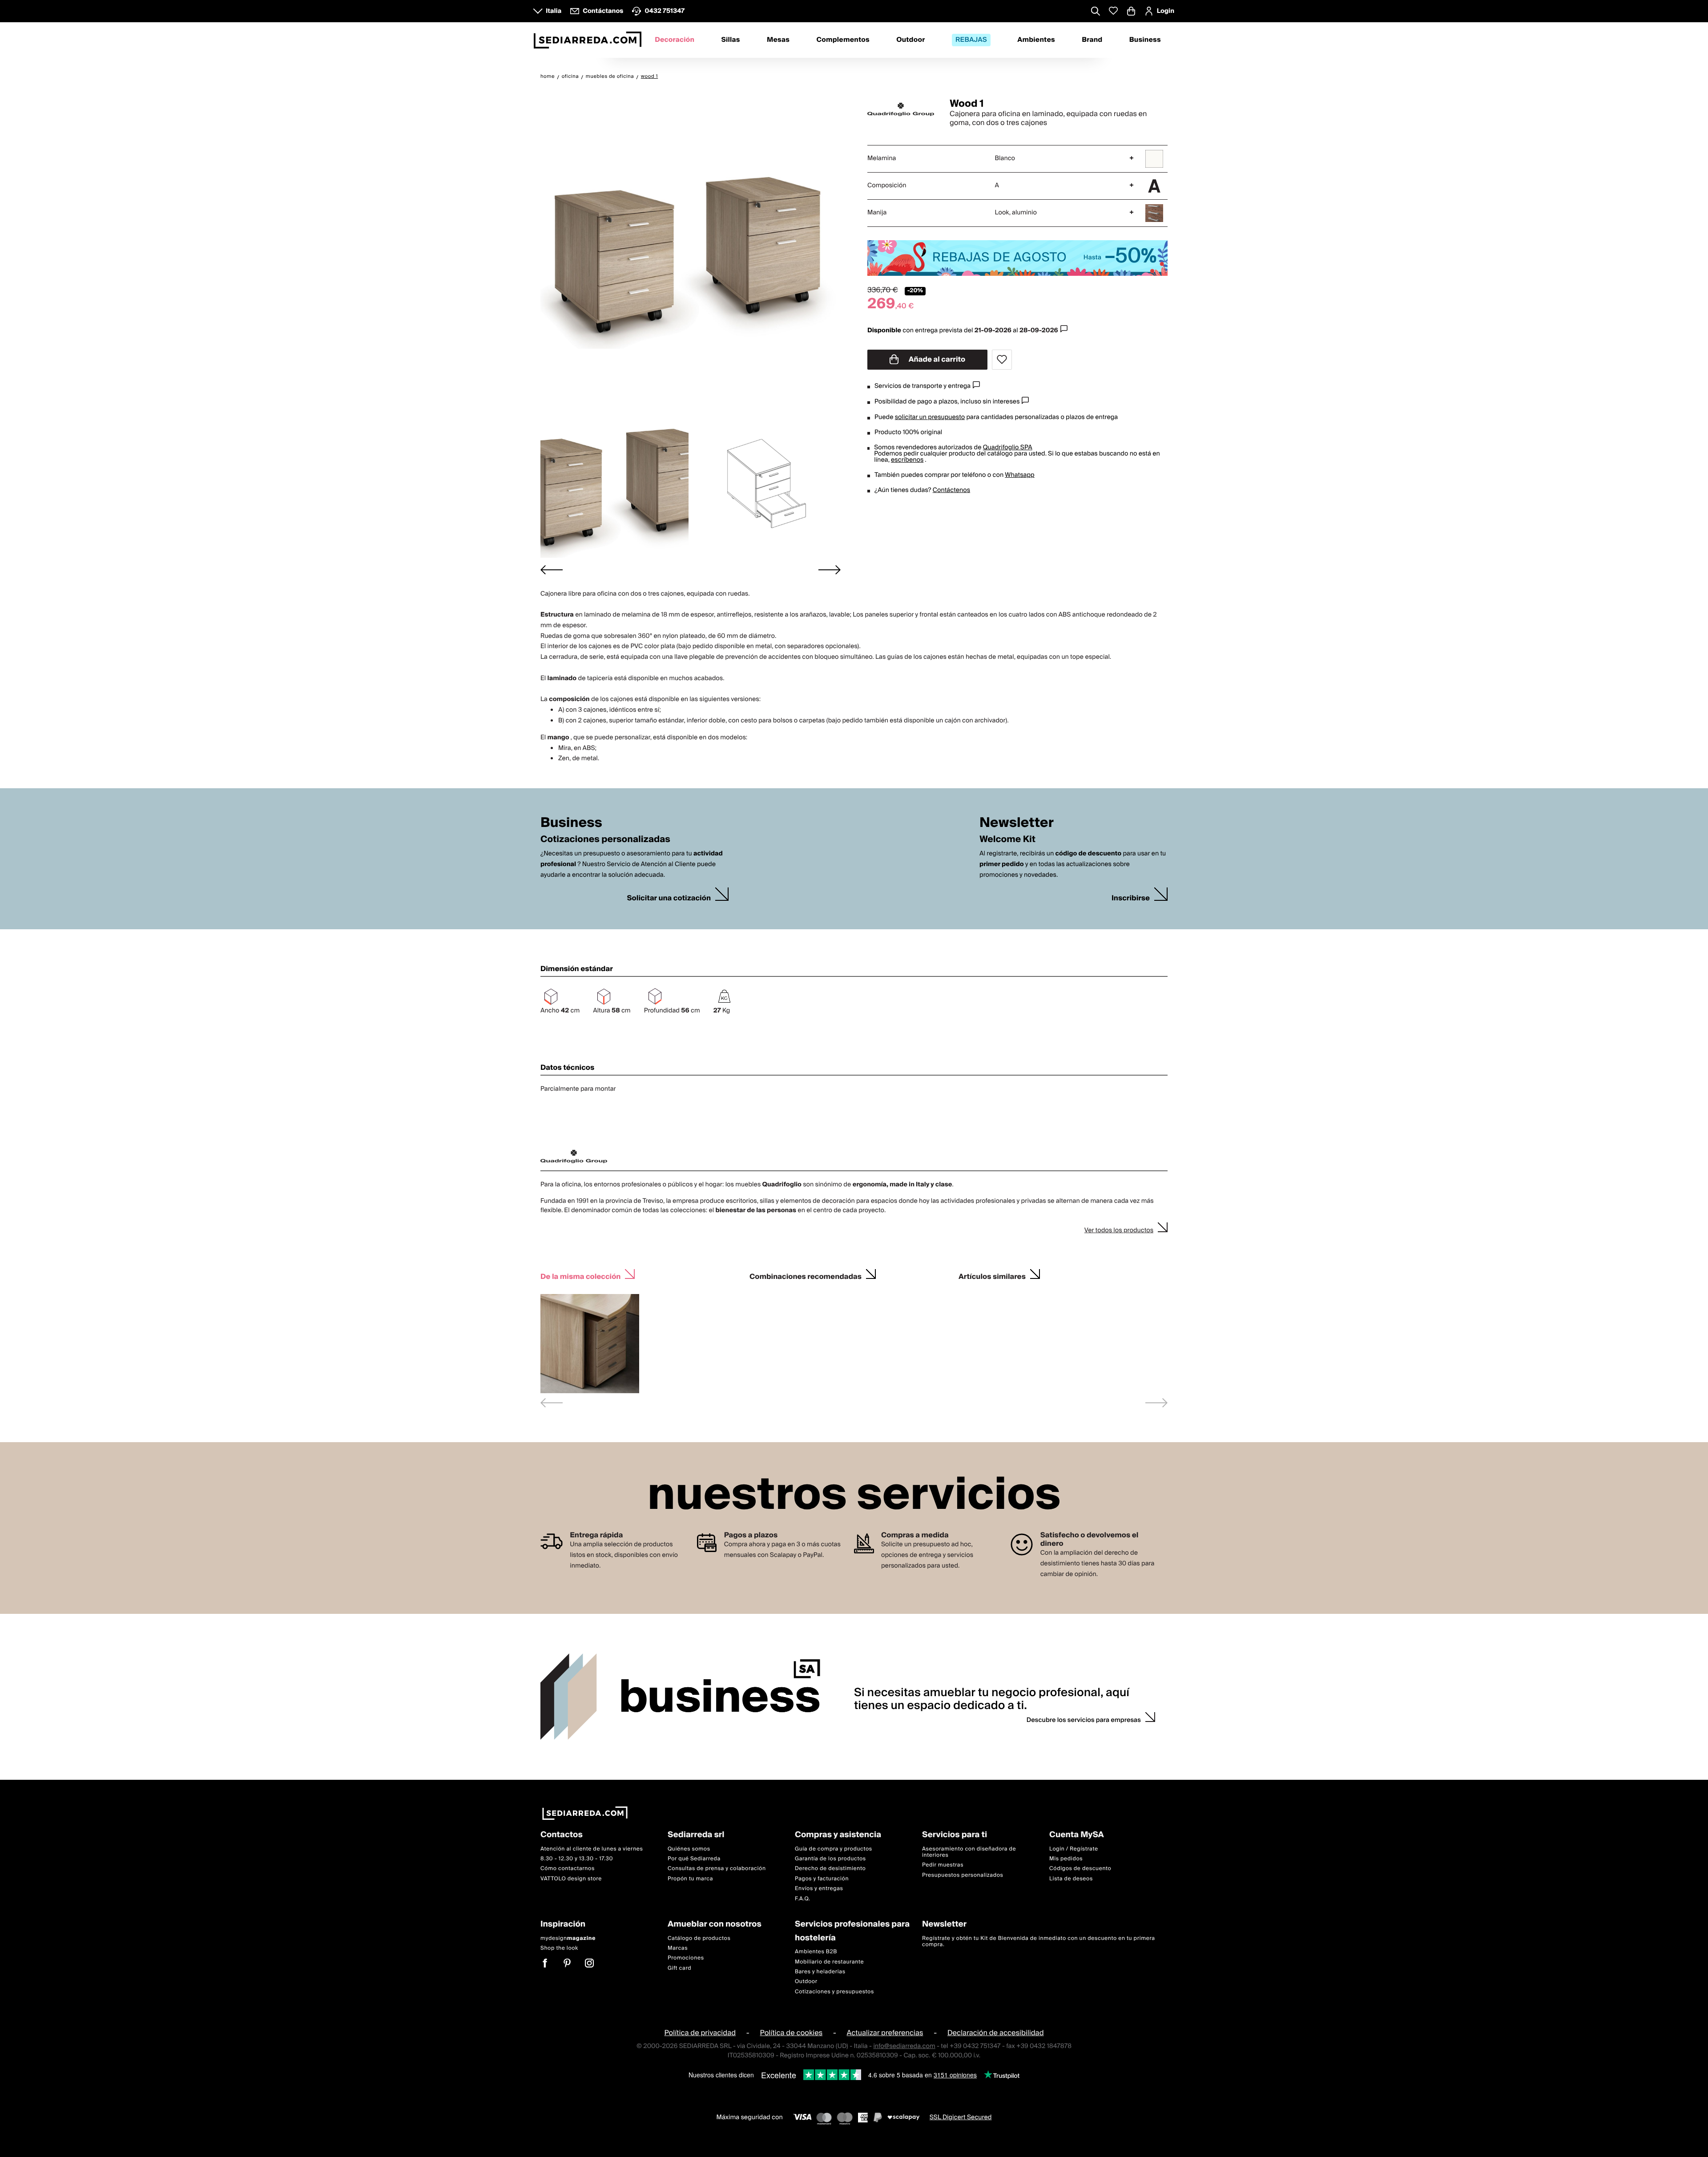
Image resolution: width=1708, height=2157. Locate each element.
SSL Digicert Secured (961, 2117)
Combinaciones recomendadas (806, 1276)
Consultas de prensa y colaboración (717, 1869)
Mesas (778, 40)
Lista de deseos (1071, 1879)
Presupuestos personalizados (963, 1875)
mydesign (568, 1938)
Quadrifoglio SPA (1008, 448)
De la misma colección (580, 1276)
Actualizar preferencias (885, 2033)
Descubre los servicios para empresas (1084, 1720)
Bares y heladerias (820, 1972)
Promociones (686, 1958)
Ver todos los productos (1119, 1230)
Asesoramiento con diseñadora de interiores (969, 1852)
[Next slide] (830, 570)
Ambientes (1036, 40)
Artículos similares (992, 1276)
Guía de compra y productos (834, 1849)
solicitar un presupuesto (930, 417)
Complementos (843, 40)
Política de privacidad (700, 2033)
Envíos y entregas (819, 1889)
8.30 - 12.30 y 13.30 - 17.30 (577, 1859)
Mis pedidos (1066, 1859)
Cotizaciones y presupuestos (834, 1992)
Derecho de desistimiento (830, 1869)
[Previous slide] (552, 1403)
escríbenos (907, 460)
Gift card (679, 1968)
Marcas (678, 1948)
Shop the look (559, 1948)
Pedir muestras (943, 1865)
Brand (1092, 40)
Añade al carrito (936, 359)
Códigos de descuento (1080, 1869)
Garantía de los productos (830, 1859)
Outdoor (910, 40)
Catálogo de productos (699, 1938)
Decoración (675, 40)
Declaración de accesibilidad (996, 2033)
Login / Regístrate (1074, 1849)
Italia (554, 11)
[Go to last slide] (552, 570)
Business (1145, 40)
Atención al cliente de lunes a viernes (592, 1849)
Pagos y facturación (822, 1879)
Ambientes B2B (816, 1952)
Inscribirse (1131, 898)
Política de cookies (792, 2033)
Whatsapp (1019, 475)
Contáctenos (951, 490)
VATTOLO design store (571, 1879)
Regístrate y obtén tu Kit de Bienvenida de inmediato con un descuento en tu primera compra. (1039, 1941)
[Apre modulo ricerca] (1096, 12)
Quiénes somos (689, 1849)
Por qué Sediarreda (694, 1859)
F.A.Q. (803, 1899)
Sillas (730, 40)
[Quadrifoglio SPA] (901, 109)
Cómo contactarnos (568, 1869)
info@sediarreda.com (904, 2046)
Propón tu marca (690, 1879)
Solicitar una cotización (669, 898)
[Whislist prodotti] (1113, 11)
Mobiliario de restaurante (829, 1961)
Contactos (562, 1835)
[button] (614, 483)
